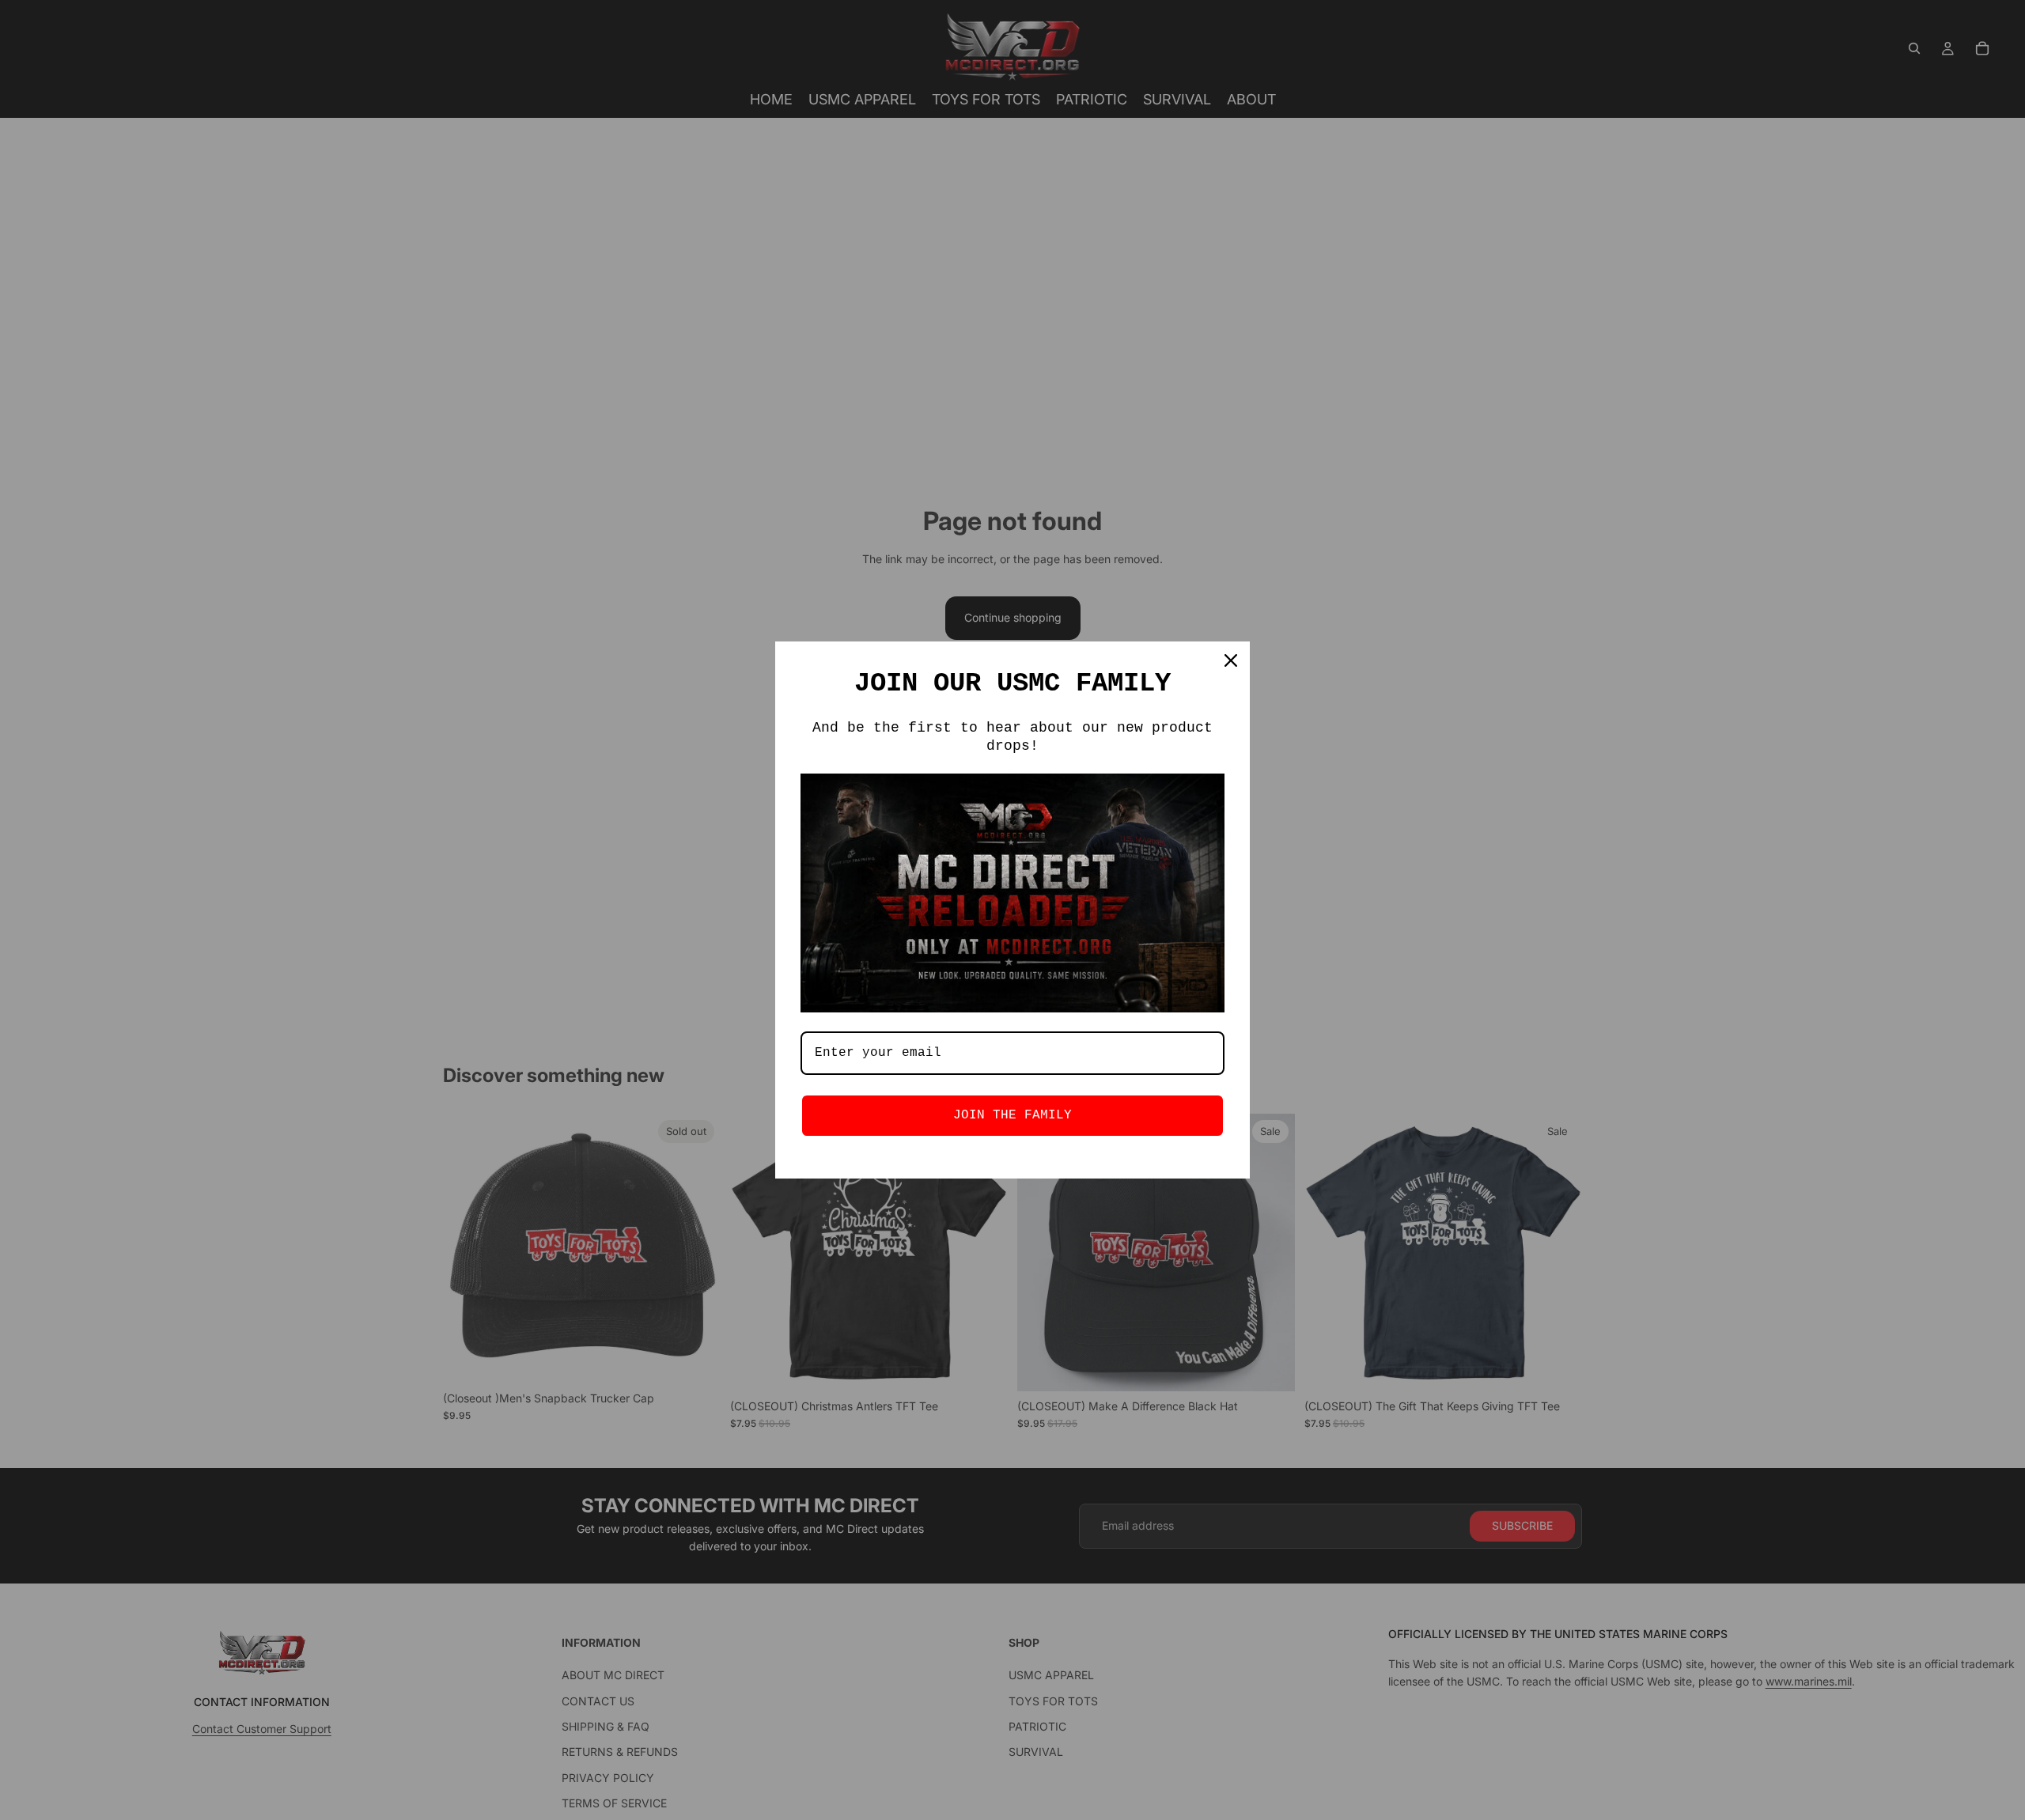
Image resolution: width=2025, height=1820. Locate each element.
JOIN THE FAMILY (1012, 1115)
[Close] (1231, 660)
